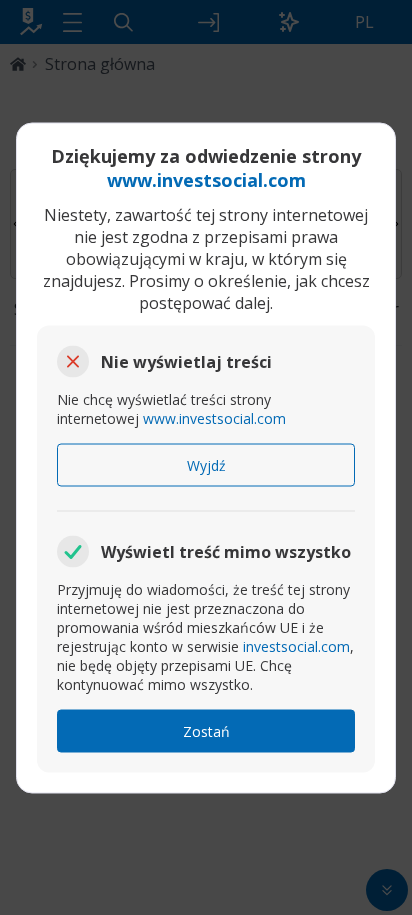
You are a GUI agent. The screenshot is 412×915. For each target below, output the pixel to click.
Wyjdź (206, 464)
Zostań (206, 730)
